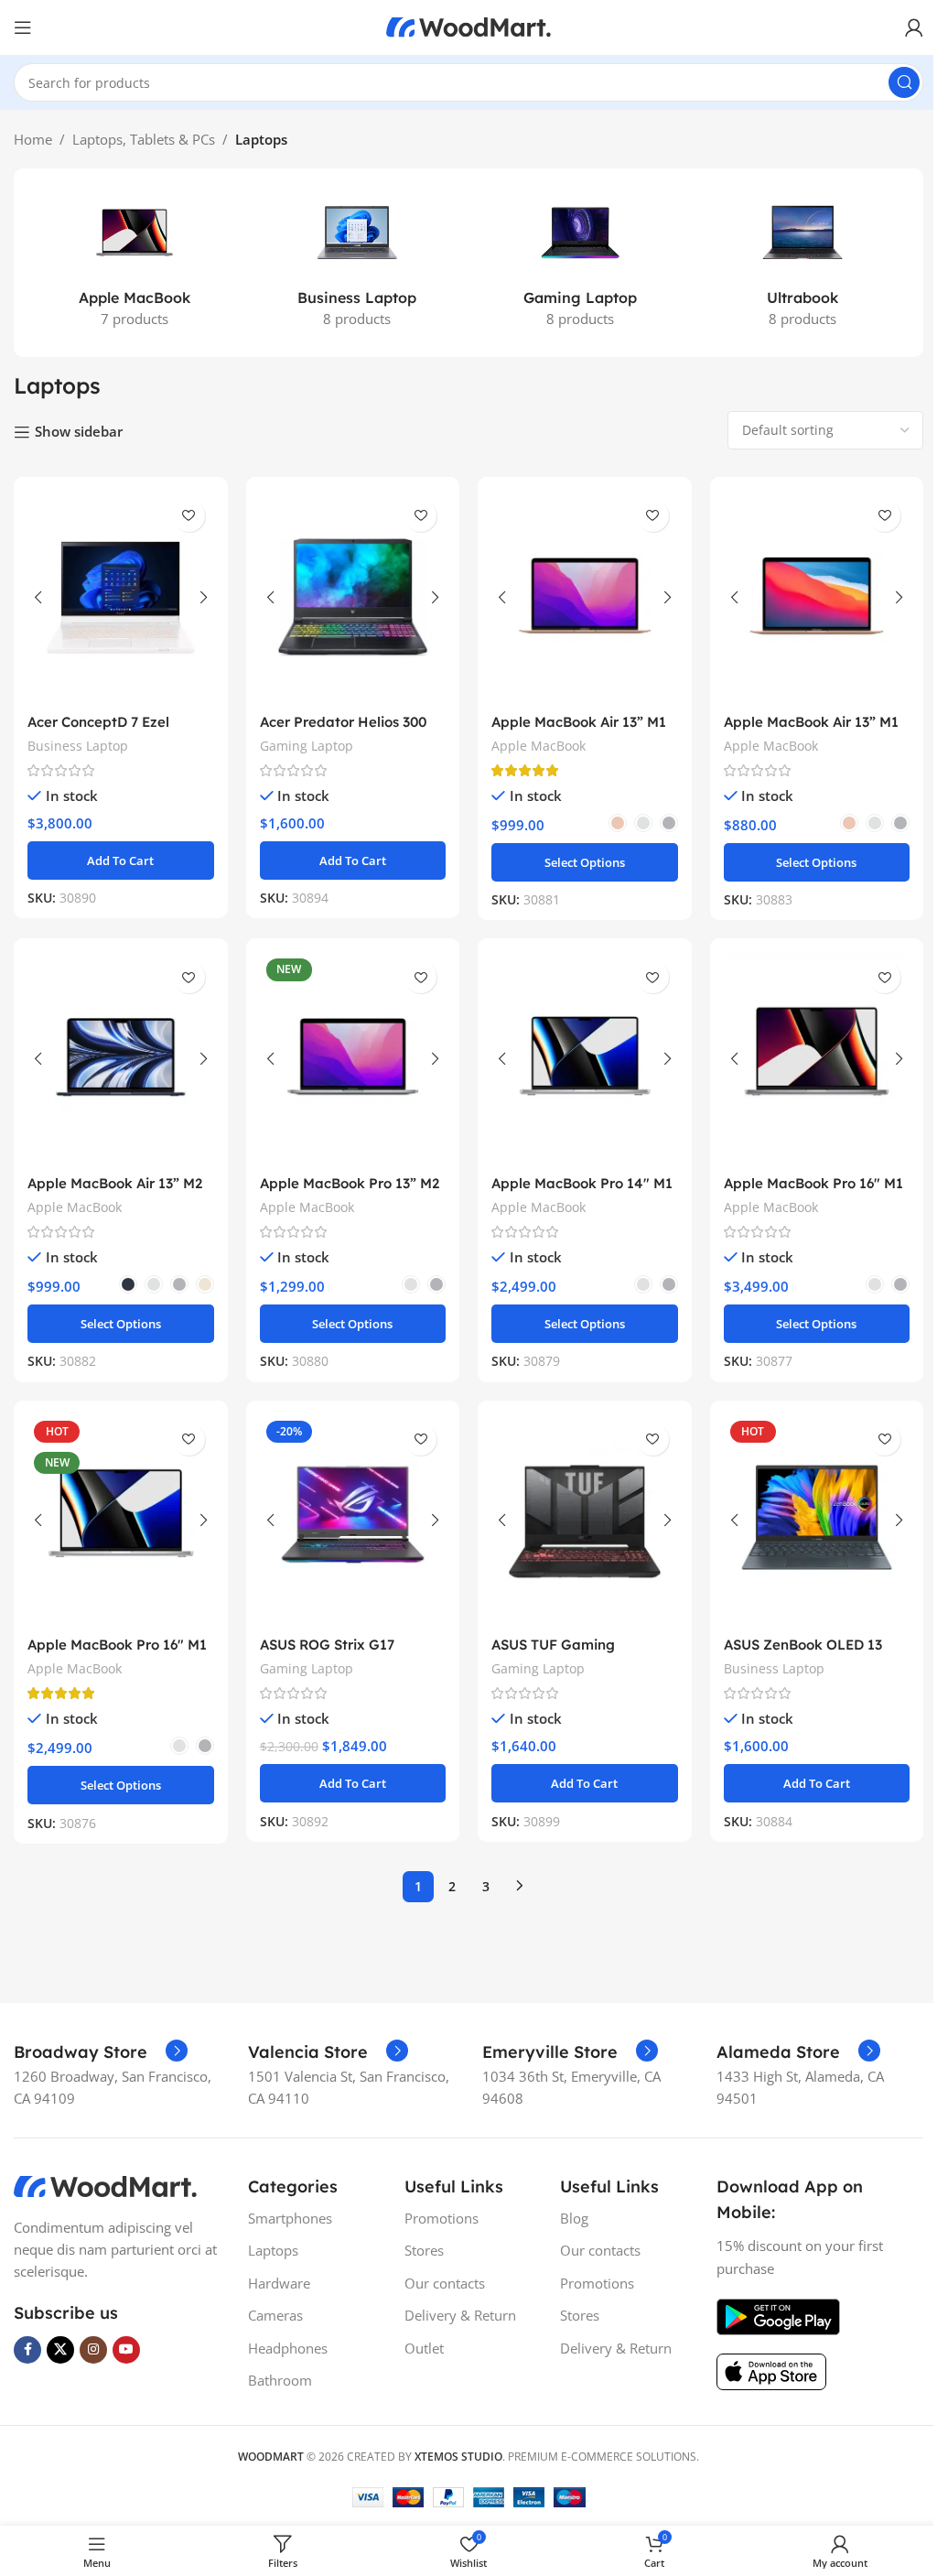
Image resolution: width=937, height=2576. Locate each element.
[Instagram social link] (93, 2350)
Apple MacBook (539, 746)
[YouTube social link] (126, 2350)
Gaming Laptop (307, 746)
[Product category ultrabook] (803, 263)
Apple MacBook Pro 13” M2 (350, 1183)
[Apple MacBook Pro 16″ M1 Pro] (121, 1521)
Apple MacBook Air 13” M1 (579, 722)
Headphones (288, 2348)
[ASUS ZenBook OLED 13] (817, 1521)
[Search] (904, 82)
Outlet (424, 2348)
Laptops (273, 2250)
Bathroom (280, 2380)
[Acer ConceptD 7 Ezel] (121, 597)
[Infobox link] (101, 2052)
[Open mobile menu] (23, 27)
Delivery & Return (460, 2315)
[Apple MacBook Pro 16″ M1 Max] (817, 1059)
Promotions (442, 2218)
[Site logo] (468, 26)
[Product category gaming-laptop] (580, 263)
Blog (574, 2218)
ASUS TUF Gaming (553, 1645)
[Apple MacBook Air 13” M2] (121, 1059)
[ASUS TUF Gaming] (585, 1521)
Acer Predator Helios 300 (343, 722)
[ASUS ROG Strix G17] (353, 1521)
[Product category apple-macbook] (135, 263)
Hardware (279, 2283)
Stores (424, 2250)
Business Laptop (78, 746)
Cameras (275, 2315)
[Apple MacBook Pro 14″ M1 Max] (585, 1059)
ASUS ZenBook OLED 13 (803, 1645)
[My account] (914, 27)
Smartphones (290, 2218)
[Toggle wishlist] (189, 516)
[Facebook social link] (27, 2350)
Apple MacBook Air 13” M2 (115, 1183)
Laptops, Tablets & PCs (144, 139)
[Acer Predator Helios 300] (353, 597)
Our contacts (445, 2283)
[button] (121, 860)
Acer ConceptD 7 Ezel (98, 722)
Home (33, 139)
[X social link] (60, 2350)
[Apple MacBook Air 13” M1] (585, 597)
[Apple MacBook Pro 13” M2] (353, 1059)
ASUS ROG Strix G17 (327, 1645)
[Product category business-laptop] (358, 263)
